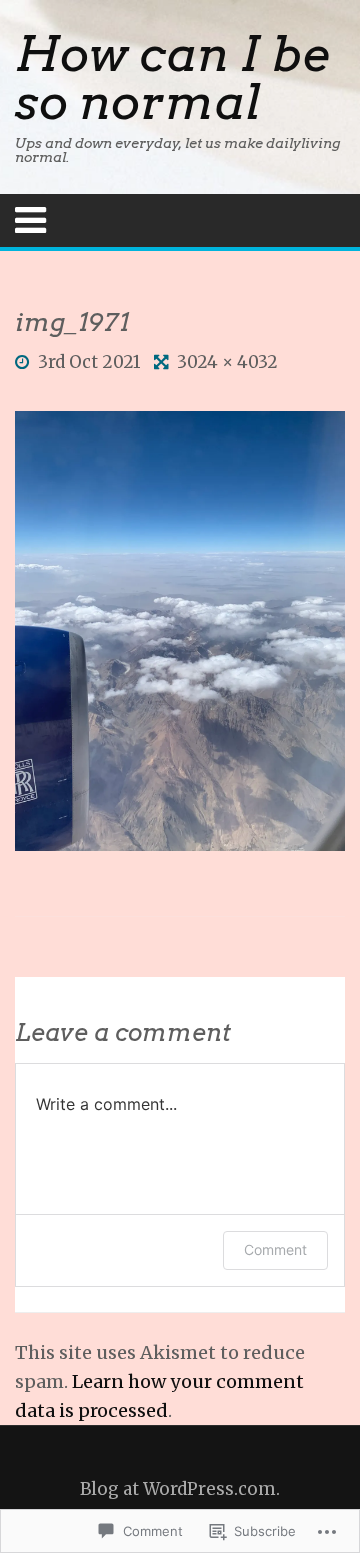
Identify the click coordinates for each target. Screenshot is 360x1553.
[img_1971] (180, 629)
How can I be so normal (172, 78)
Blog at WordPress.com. (180, 1489)
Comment (275, 1249)
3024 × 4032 (227, 362)
